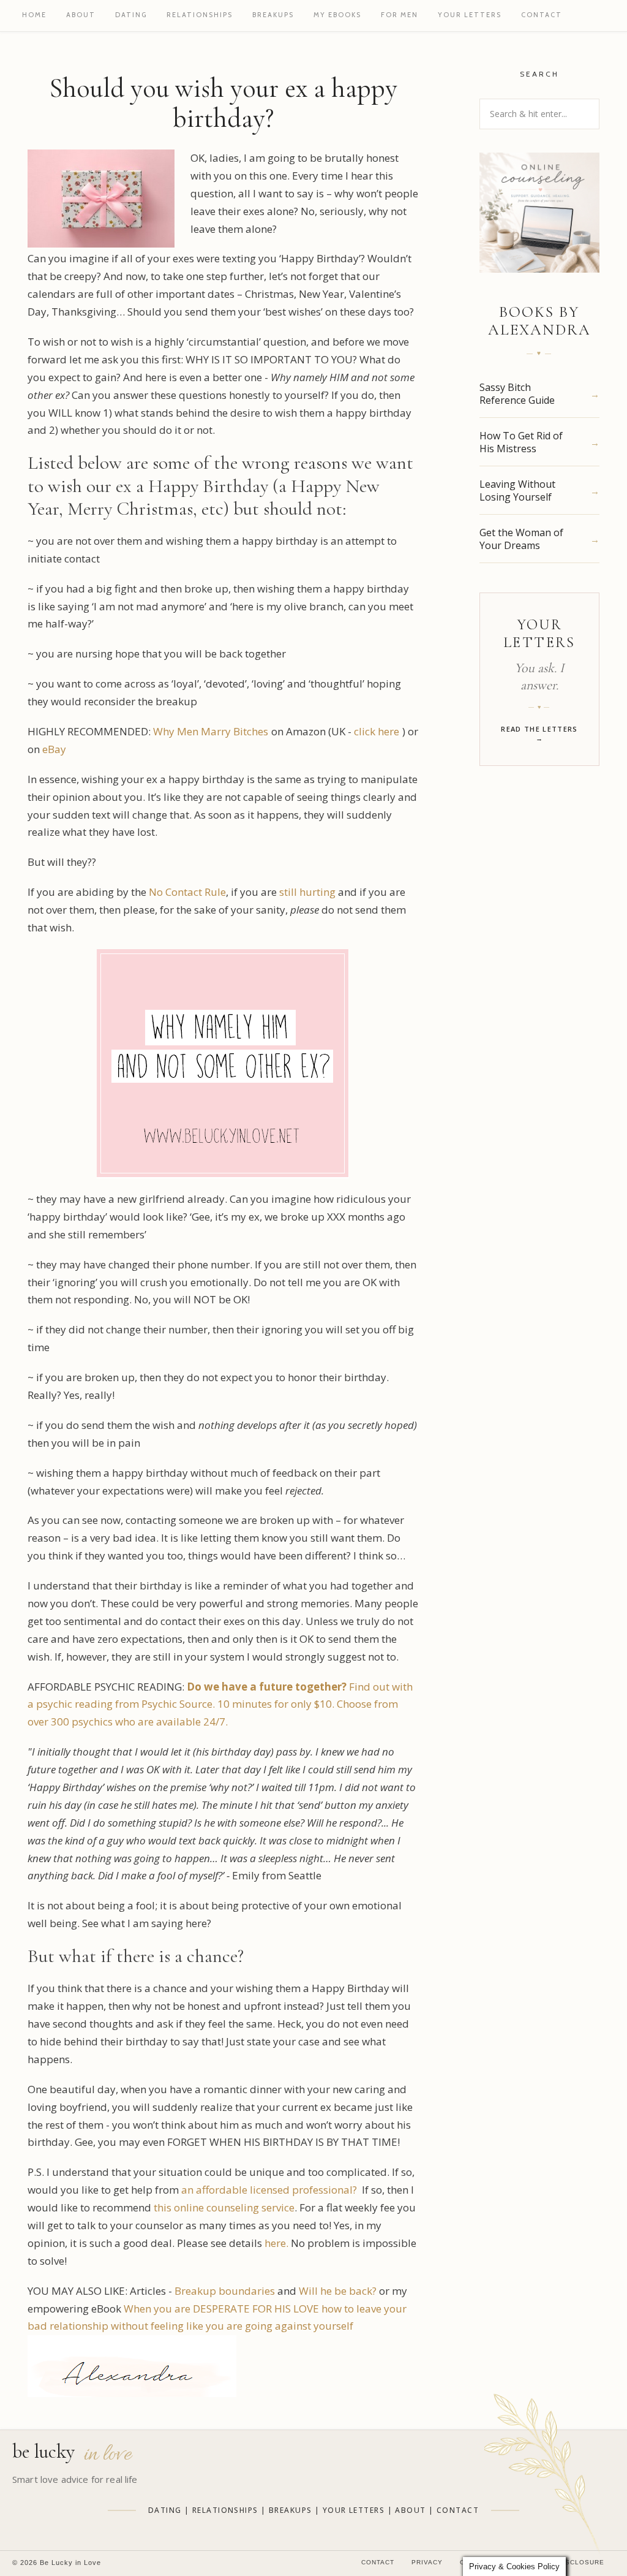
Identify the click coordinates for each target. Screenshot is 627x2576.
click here (377, 731)
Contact (542, 15)
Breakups (273, 15)
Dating (131, 15)
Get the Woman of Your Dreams (521, 539)
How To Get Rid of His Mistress (521, 442)
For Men (400, 15)
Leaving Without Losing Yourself (517, 491)
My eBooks (337, 15)
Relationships (200, 15)
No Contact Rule (187, 892)
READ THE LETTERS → (539, 733)
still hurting (309, 892)
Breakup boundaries (225, 2291)
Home (34, 15)
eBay (54, 749)
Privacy (427, 2562)
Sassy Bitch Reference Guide (517, 394)
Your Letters (470, 15)
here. (276, 2243)
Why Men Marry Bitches (211, 731)
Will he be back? (338, 2291)
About (81, 15)
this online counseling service (224, 2207)
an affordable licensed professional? (268, 2190)
